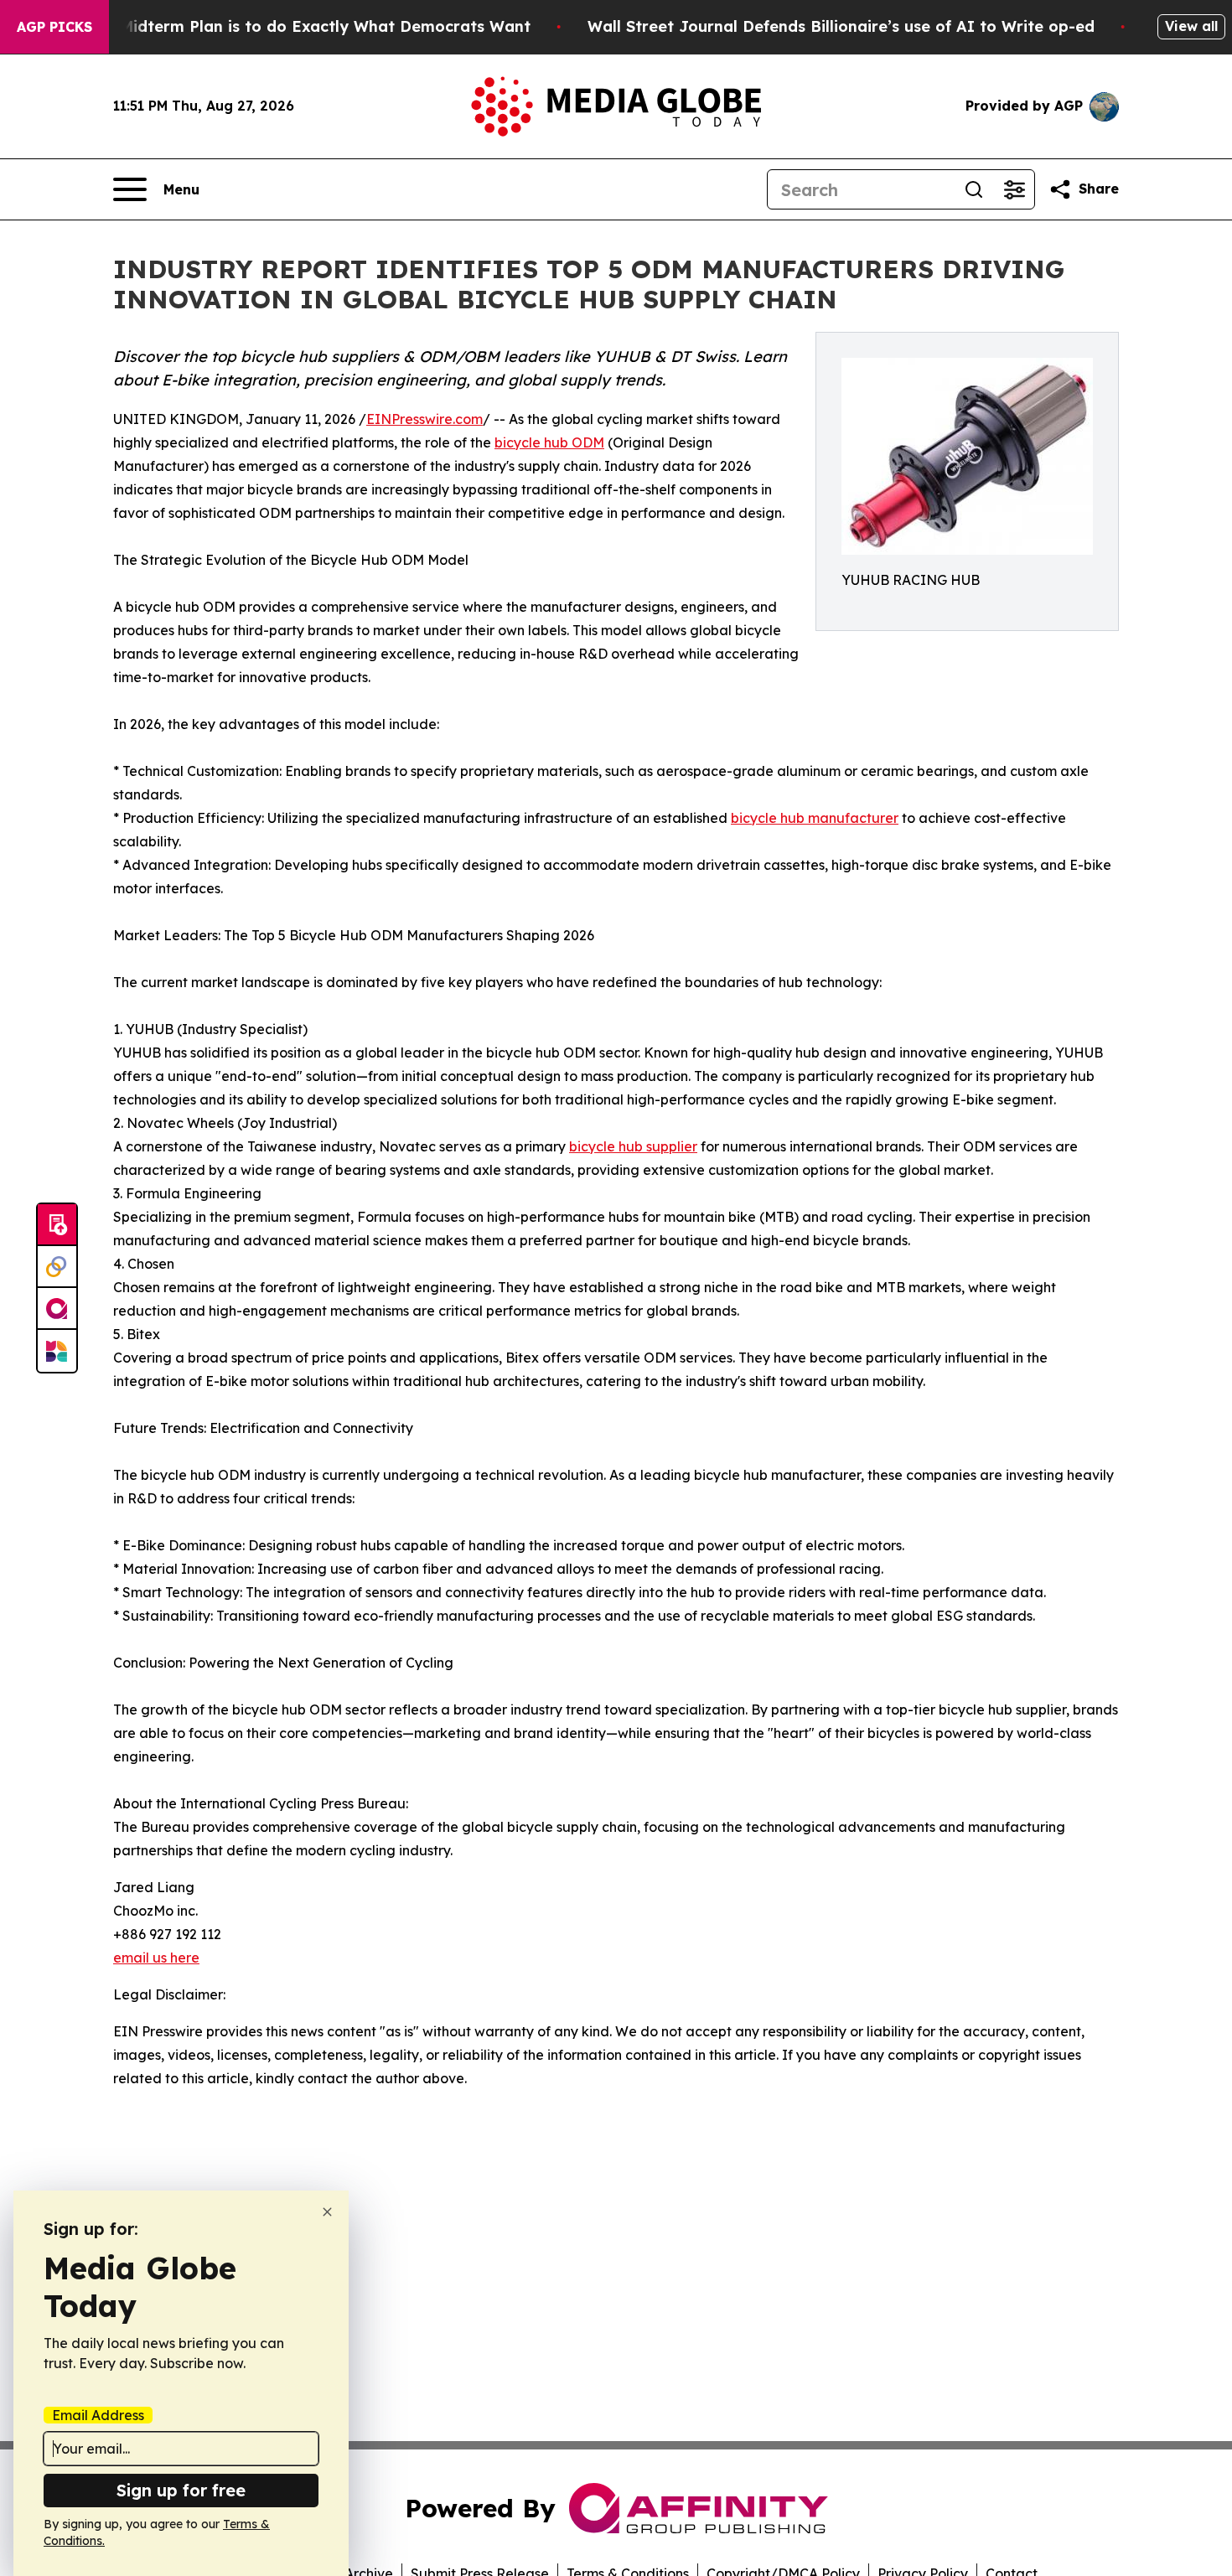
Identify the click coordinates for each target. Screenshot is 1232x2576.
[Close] (327, 2212)
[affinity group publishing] (57, 1309)
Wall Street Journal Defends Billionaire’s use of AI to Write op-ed (841, 26)
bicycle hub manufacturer (815, 818)
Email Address (98, 2415)
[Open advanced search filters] (1014, 189)
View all (1191, 26)
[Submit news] (57, 1225)
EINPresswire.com (424, 419)
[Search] (974, 189)
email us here (156, 1958)
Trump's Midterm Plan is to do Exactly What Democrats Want (292, 26)
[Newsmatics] (57, 1351)
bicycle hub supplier (633, 1146)
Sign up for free (181, 2490)
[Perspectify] (57, 1267)
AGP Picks (54, 27)
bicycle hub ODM (549, 442)
